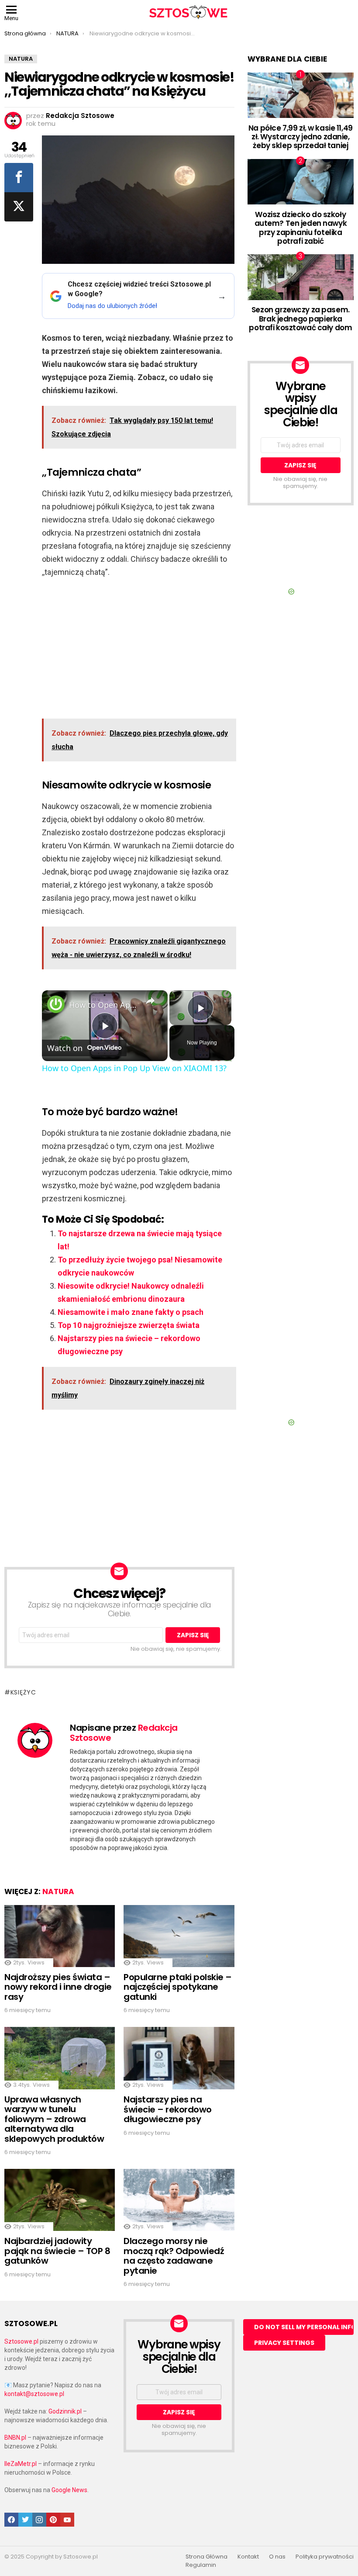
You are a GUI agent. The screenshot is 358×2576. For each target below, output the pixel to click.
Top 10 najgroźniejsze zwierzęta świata (129, 1325)
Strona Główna (207, 2557)
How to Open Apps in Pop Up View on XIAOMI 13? (103, 1005)
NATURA (58, 1891)
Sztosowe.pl (21, 2341)
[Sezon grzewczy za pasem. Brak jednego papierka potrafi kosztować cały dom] (301, 277)
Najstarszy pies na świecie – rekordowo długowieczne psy (168, 2109)
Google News (69, 2490)
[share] (150, 1001)
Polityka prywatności (325, 2557)
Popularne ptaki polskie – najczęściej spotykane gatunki (178, 1987)
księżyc (23, 1692)
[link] (56, 1004)
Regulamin (201, 2565)
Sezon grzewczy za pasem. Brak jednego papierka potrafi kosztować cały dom (300, 319)
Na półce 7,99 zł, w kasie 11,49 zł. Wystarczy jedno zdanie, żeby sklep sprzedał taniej (301, 137)
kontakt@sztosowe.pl (34, 2394)
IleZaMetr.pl (21, 2464)
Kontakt (248, 2557)
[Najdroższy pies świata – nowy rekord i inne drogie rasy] (60, 1936)
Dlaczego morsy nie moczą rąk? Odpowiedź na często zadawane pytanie (174, 2256)
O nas (277, 2557)
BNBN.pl (15, 2438)
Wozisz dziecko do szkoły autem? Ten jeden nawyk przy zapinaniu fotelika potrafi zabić (301, 228)
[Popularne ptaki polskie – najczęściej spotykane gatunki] (179, 1936)
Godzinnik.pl (65, 2411)
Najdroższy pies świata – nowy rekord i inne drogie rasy (58, 1987)
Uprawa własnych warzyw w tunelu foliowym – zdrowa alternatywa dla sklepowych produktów (54, 2119)
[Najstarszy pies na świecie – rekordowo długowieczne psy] (179, 2058)
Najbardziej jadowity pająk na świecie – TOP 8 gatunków (57, 2251)
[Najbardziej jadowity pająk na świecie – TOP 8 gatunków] (60, 2200)
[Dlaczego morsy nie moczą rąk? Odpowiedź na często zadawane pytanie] (179, 2200)
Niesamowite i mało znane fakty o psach (131, 1312)
